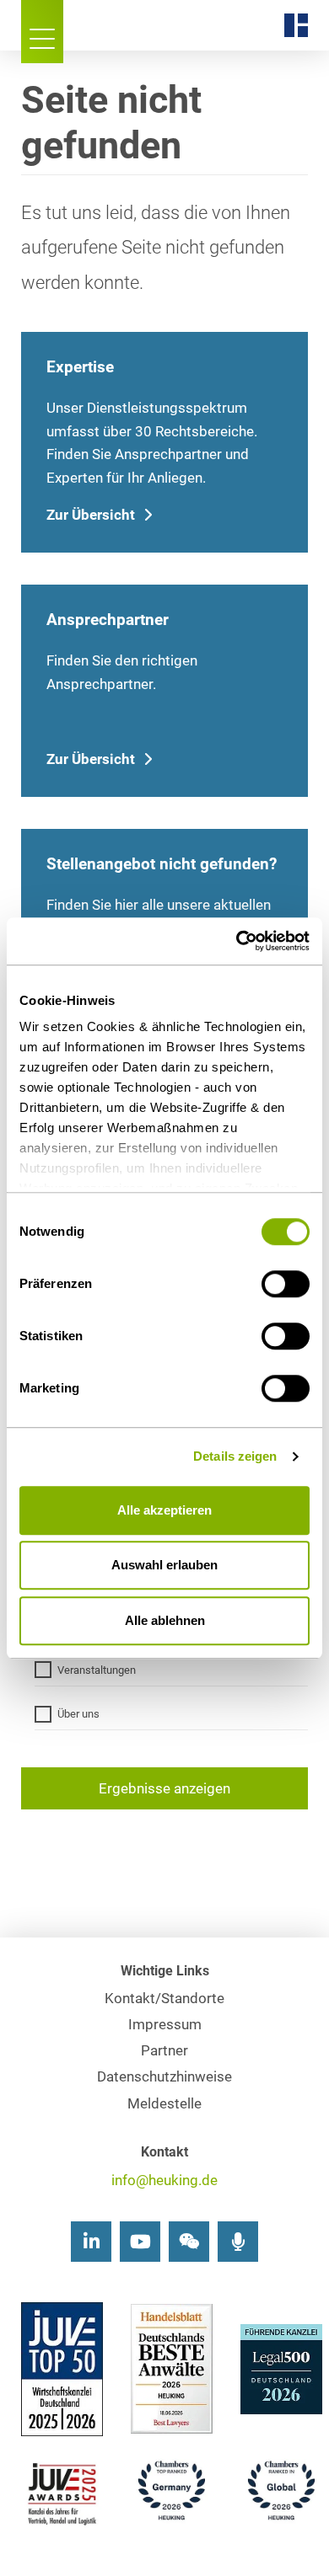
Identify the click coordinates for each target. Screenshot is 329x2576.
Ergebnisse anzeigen (164, 1789)
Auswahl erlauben (164, 1565)
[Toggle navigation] (42, 32)
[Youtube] (140, 2242)
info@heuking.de (164, 2181)
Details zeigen (235, 1456)
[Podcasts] (238, 2242)
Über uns (78, 1714)
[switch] (286, 1284)
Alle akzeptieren (164, 1510)
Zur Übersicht (91, 515)
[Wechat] (189, 2242)
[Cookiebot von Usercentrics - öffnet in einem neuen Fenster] (237, 941)
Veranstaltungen (97, 1670)
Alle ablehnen (165, 1620)
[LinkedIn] (91, 2242)
